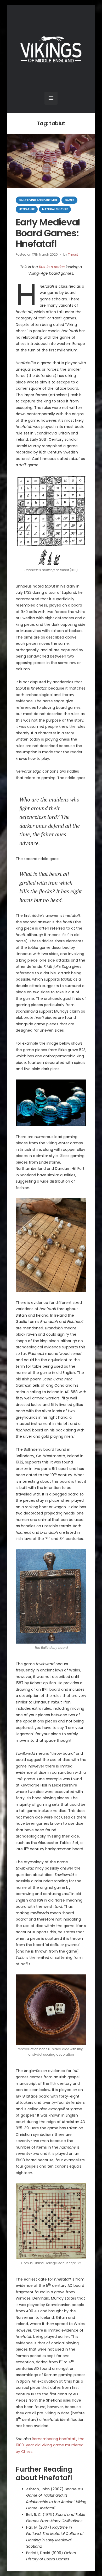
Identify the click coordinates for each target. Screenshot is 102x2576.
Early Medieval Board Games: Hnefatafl (48, 233)
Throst (73, 254)
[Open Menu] (51, 98)
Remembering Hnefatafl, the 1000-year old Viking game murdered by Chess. (50, 2445)
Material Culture (55, 209)
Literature (27, 209)
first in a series (52, 267)
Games (69, 200)
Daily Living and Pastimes (38, 200)
